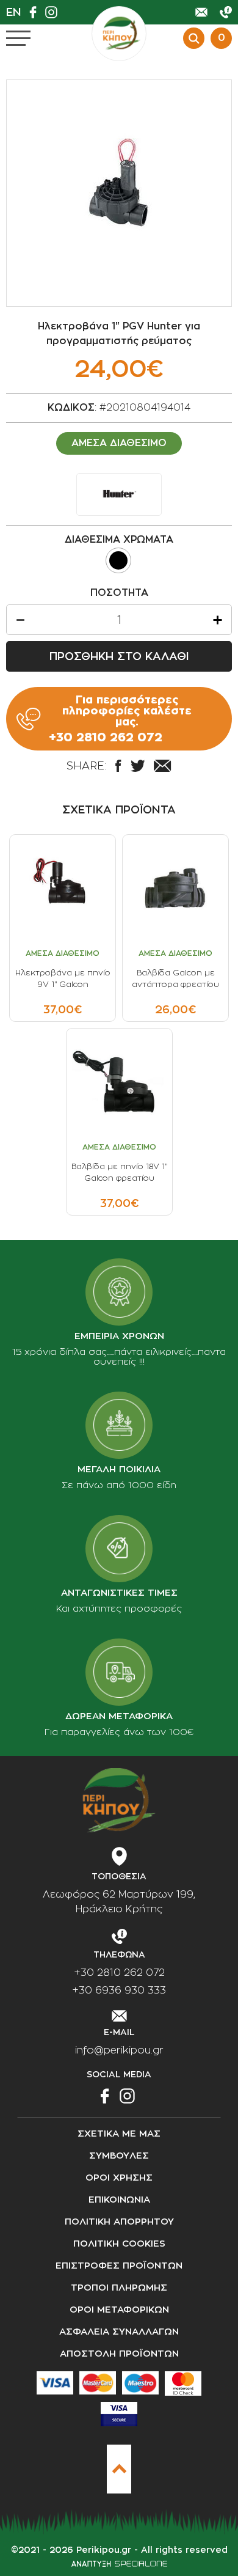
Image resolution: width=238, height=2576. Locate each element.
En (13, 12)
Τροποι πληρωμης (119, 2288)
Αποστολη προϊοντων (119, 2354)
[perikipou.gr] (119, 34)
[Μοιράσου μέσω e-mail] (162, 766)
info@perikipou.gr (119, 2050)
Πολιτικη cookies (119, 2244)
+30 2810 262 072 (119, 1973)
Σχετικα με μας (119, 2134)
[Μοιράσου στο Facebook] (118, 766)
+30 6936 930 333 (119, 1991)
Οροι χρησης (119, 2178)
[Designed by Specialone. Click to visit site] (119, 2564)
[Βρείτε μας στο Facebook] (36, 12)
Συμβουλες (119, 2156)
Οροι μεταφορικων (119, 2310)
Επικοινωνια (119, 2200)
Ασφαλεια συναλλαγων (119, 2332)
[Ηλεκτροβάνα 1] (119, 193)
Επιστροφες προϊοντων (119, 2266)
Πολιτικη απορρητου (119, 2222)
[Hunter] (119, 494)
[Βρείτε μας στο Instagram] (54, 12)
